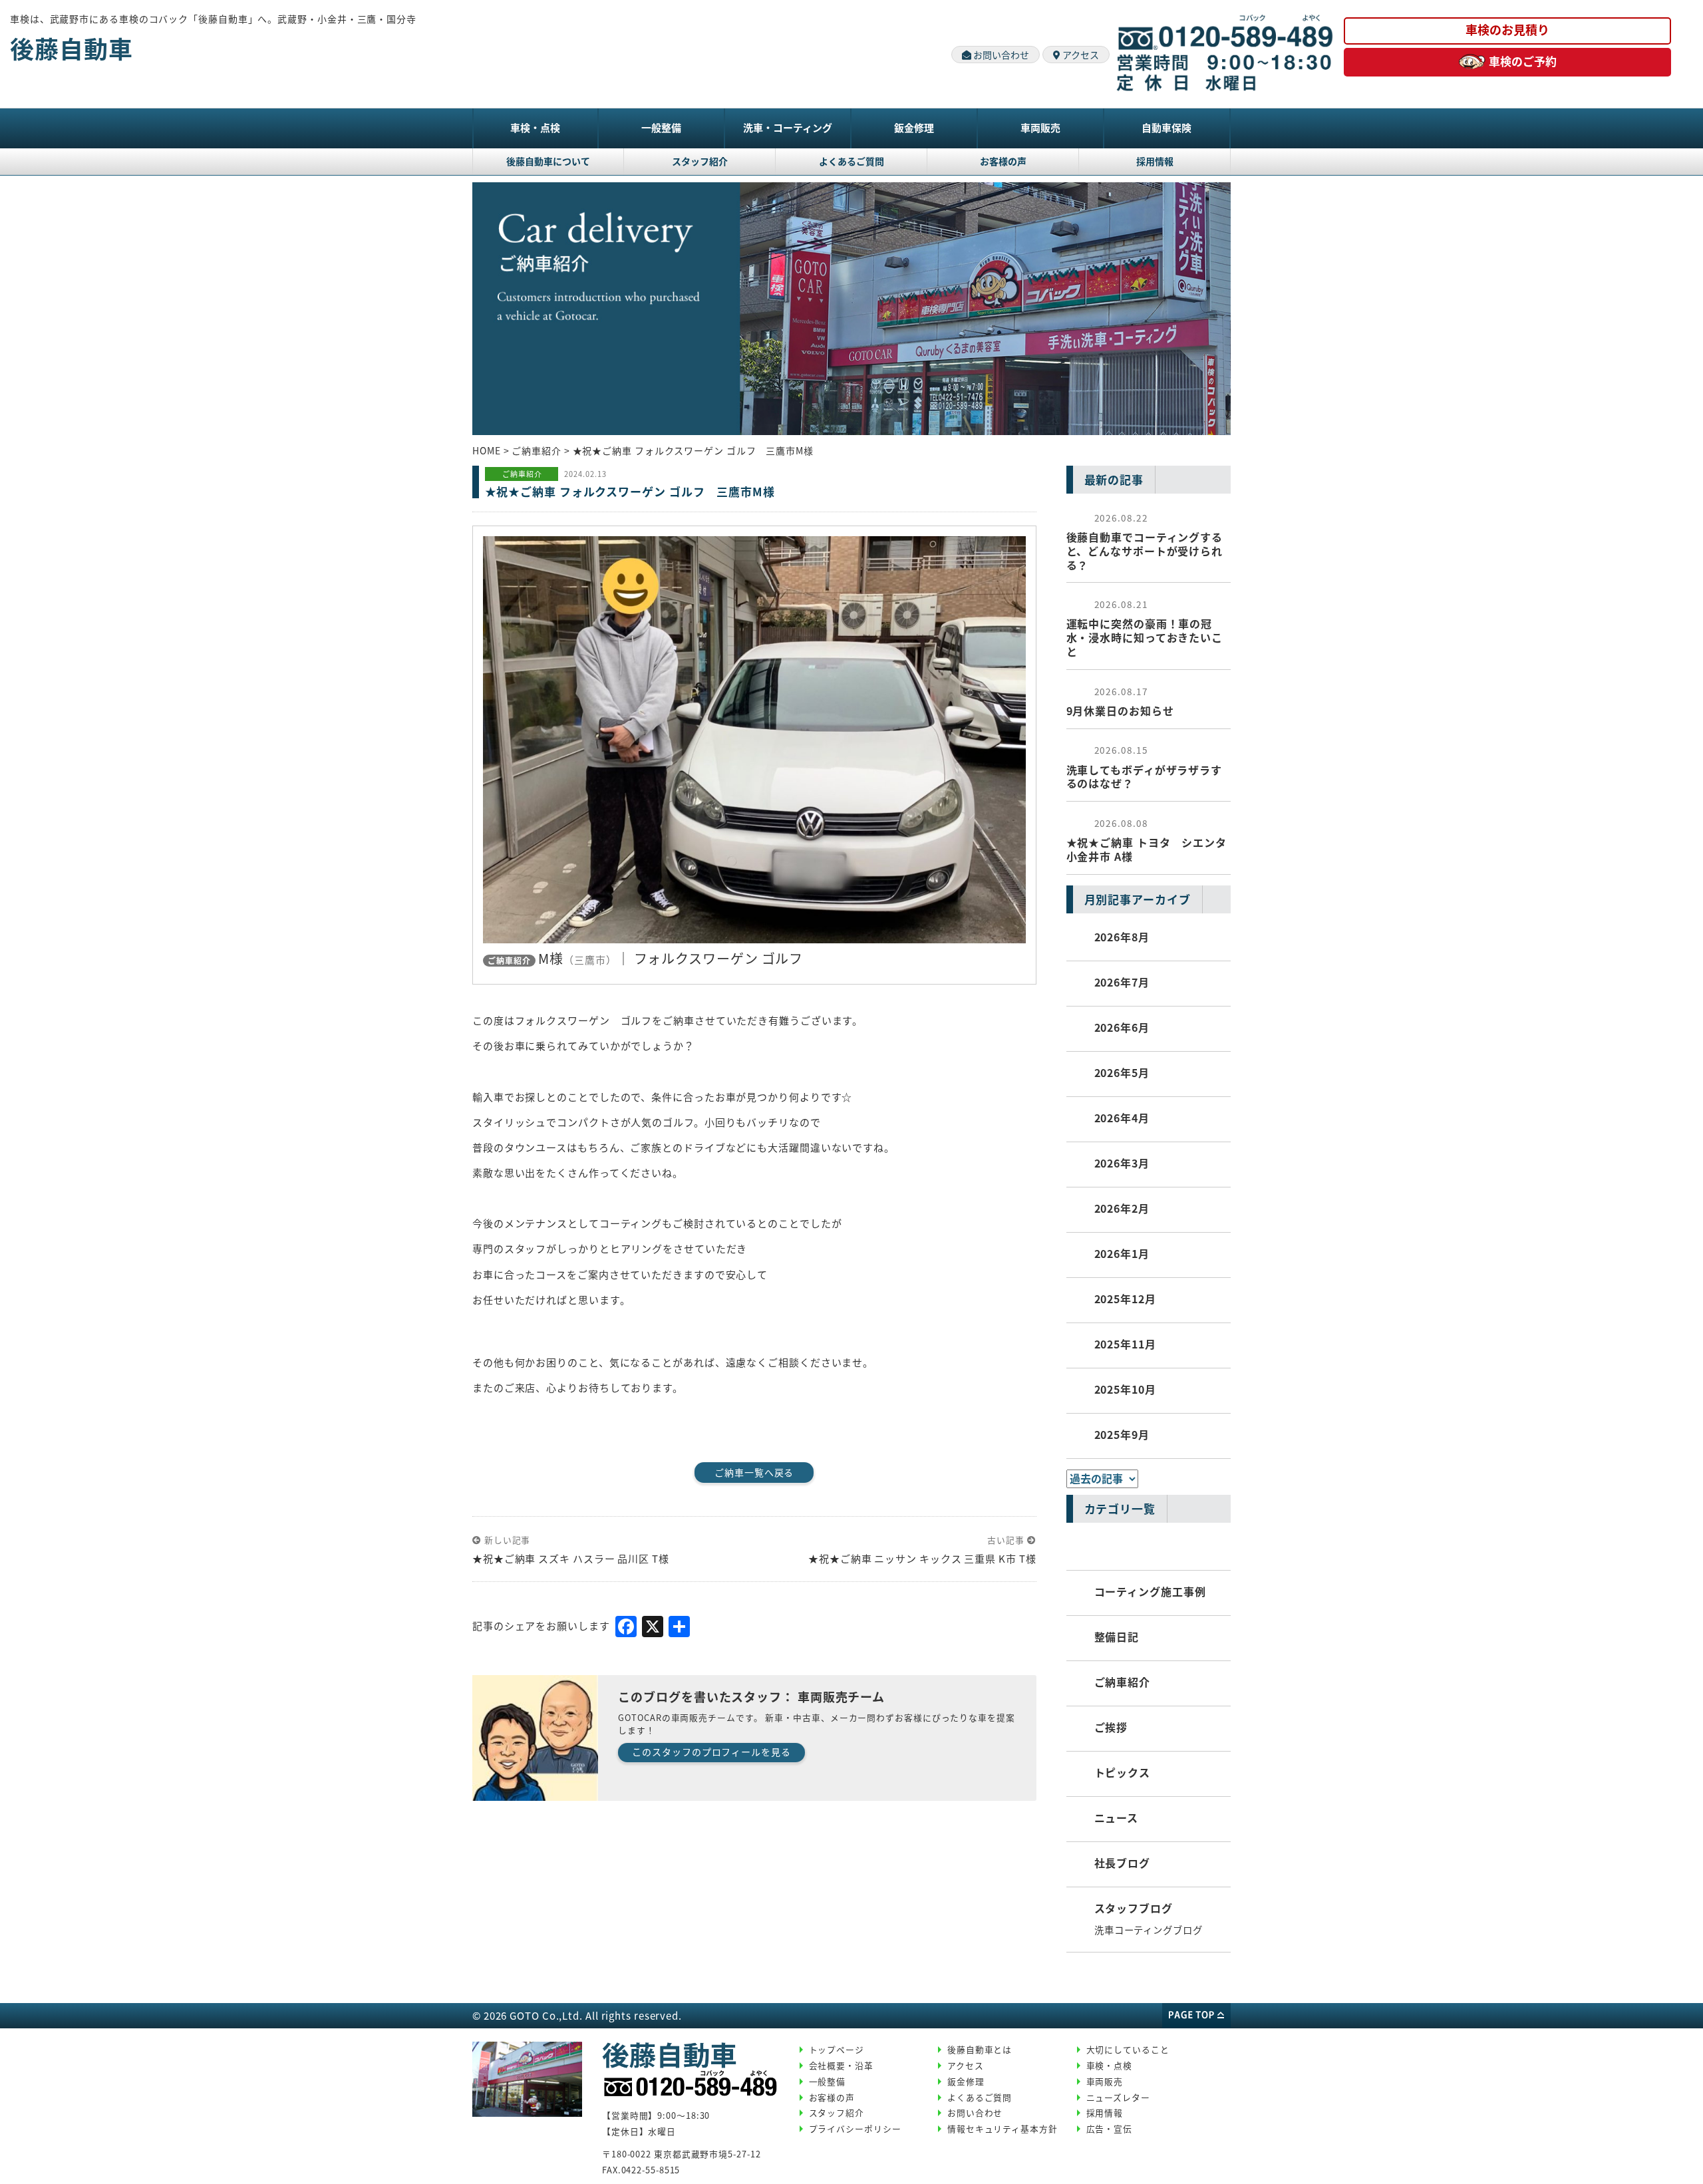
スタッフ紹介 (700, 161)
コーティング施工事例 (1150, 1591)
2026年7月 (1122, 982)
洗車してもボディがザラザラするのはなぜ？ (1145, 767)
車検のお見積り (1507, 29)
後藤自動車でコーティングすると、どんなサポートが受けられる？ (1145, 542)
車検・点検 (535, 127)
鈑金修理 (914, 127)
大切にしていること (1128, 2049)
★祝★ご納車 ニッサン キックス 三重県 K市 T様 (922, 1558)
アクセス (1080, 55)
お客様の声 (1003, 161)
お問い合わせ (1000, 55)
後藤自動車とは (980, 2049)
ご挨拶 (1111, 1727)
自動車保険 (1166, 127)
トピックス (1123, 1772)
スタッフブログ (1134, 1908)
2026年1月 (1122, 1253)
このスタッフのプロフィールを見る (711, 1752)
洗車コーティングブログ (1149, 1930)
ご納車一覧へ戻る (754, 1472)
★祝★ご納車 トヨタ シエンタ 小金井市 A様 (1147, 840)
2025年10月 (1125, 1389)
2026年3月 (1122, 1163)
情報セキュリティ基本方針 (1003, 2128)
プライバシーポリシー (855, 2128)
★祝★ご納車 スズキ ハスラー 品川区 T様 (576, 1558)
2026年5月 (1122, 1072)
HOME (487, 450)
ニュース (1117, 1817)
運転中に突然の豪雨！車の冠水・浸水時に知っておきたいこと (1145, 628)
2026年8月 (1122, 937)
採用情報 (1155, 161)
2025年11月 (1125, 1344)
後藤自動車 (72, 48)
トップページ (837, 2049)
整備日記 (1117, 1637)
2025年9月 (1122, 1434)
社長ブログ (1123, 1863)
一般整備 (661, 127)
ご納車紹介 (1123, 1682)
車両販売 (1040, 127)
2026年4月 (1122, 1118)
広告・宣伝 (1110, 2128)
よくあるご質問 (851, 161)
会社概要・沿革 (841, 2065)
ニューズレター (1118, 2097)
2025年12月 (1125, 1299)
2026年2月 (1122, 1208)
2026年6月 (1122, 1027)
